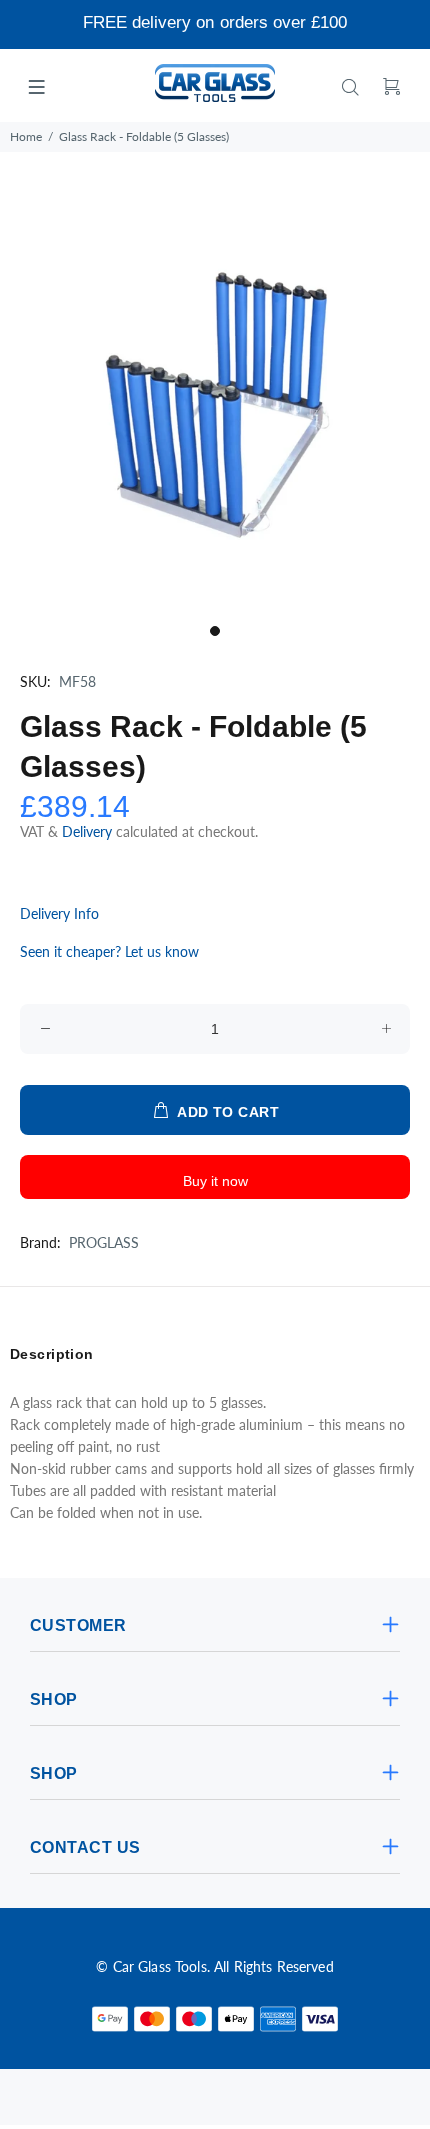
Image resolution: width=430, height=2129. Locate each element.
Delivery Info (59, 913)
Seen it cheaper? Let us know (109, 951)
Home (26, 136)
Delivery (89, 831)
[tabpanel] (215, 399)
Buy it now (215, 1181)
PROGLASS (104, 1242)
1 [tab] (215, 631)
